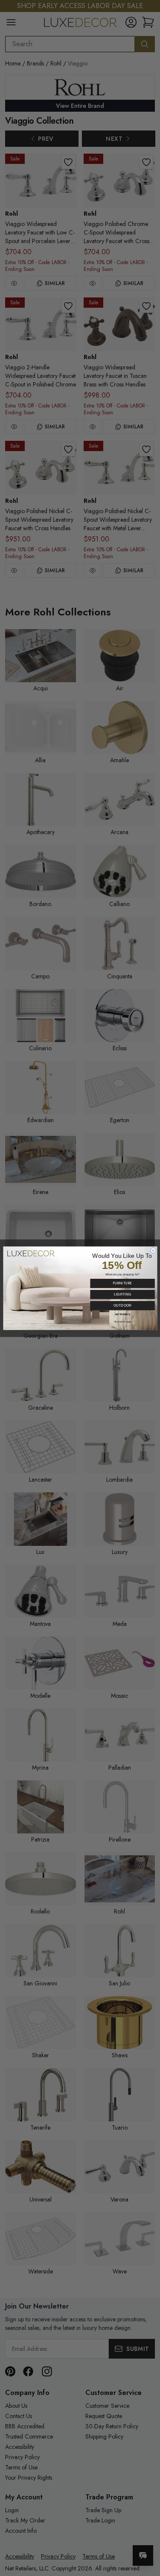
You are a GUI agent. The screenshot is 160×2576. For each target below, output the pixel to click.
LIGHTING (122, 1294)
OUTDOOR (122, 1305)
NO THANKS (122, 1314)
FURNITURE (122, 1283)
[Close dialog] (153, 1250)
